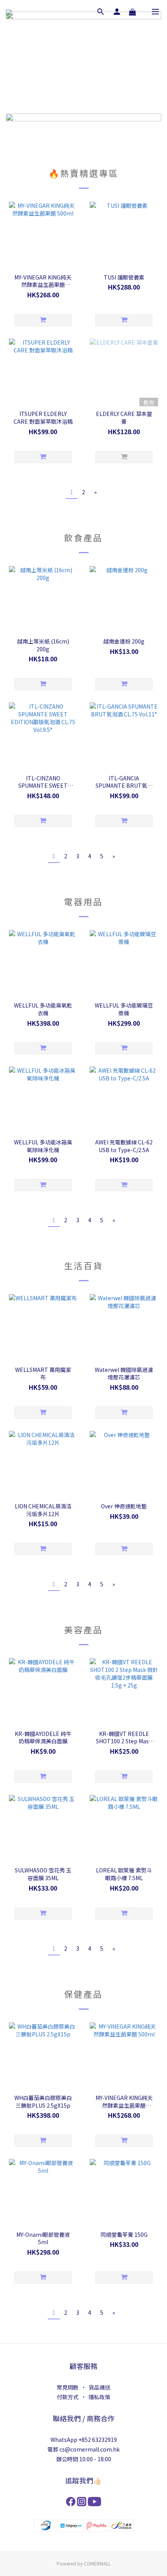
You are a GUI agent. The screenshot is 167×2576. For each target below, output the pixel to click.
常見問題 (68, 2387)
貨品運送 (99, 2387)
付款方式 (68, 2397)
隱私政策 (99, 2397)
